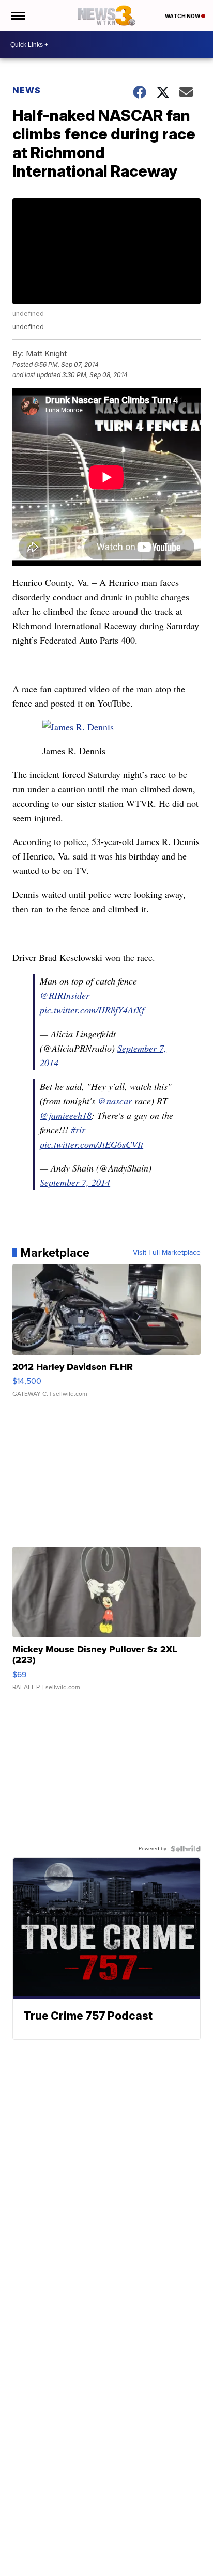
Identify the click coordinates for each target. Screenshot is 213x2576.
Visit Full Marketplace (167, 1253)
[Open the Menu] (17, 15)
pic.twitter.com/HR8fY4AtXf (92, 1010)
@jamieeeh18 (66, 1115)
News (27, 90)
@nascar (115, 1101)
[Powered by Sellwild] (186, 1849)
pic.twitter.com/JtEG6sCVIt (92, 1144)
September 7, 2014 (75, 1182)
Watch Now (183, 16)
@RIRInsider (65, 995)
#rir (78, 1130)
